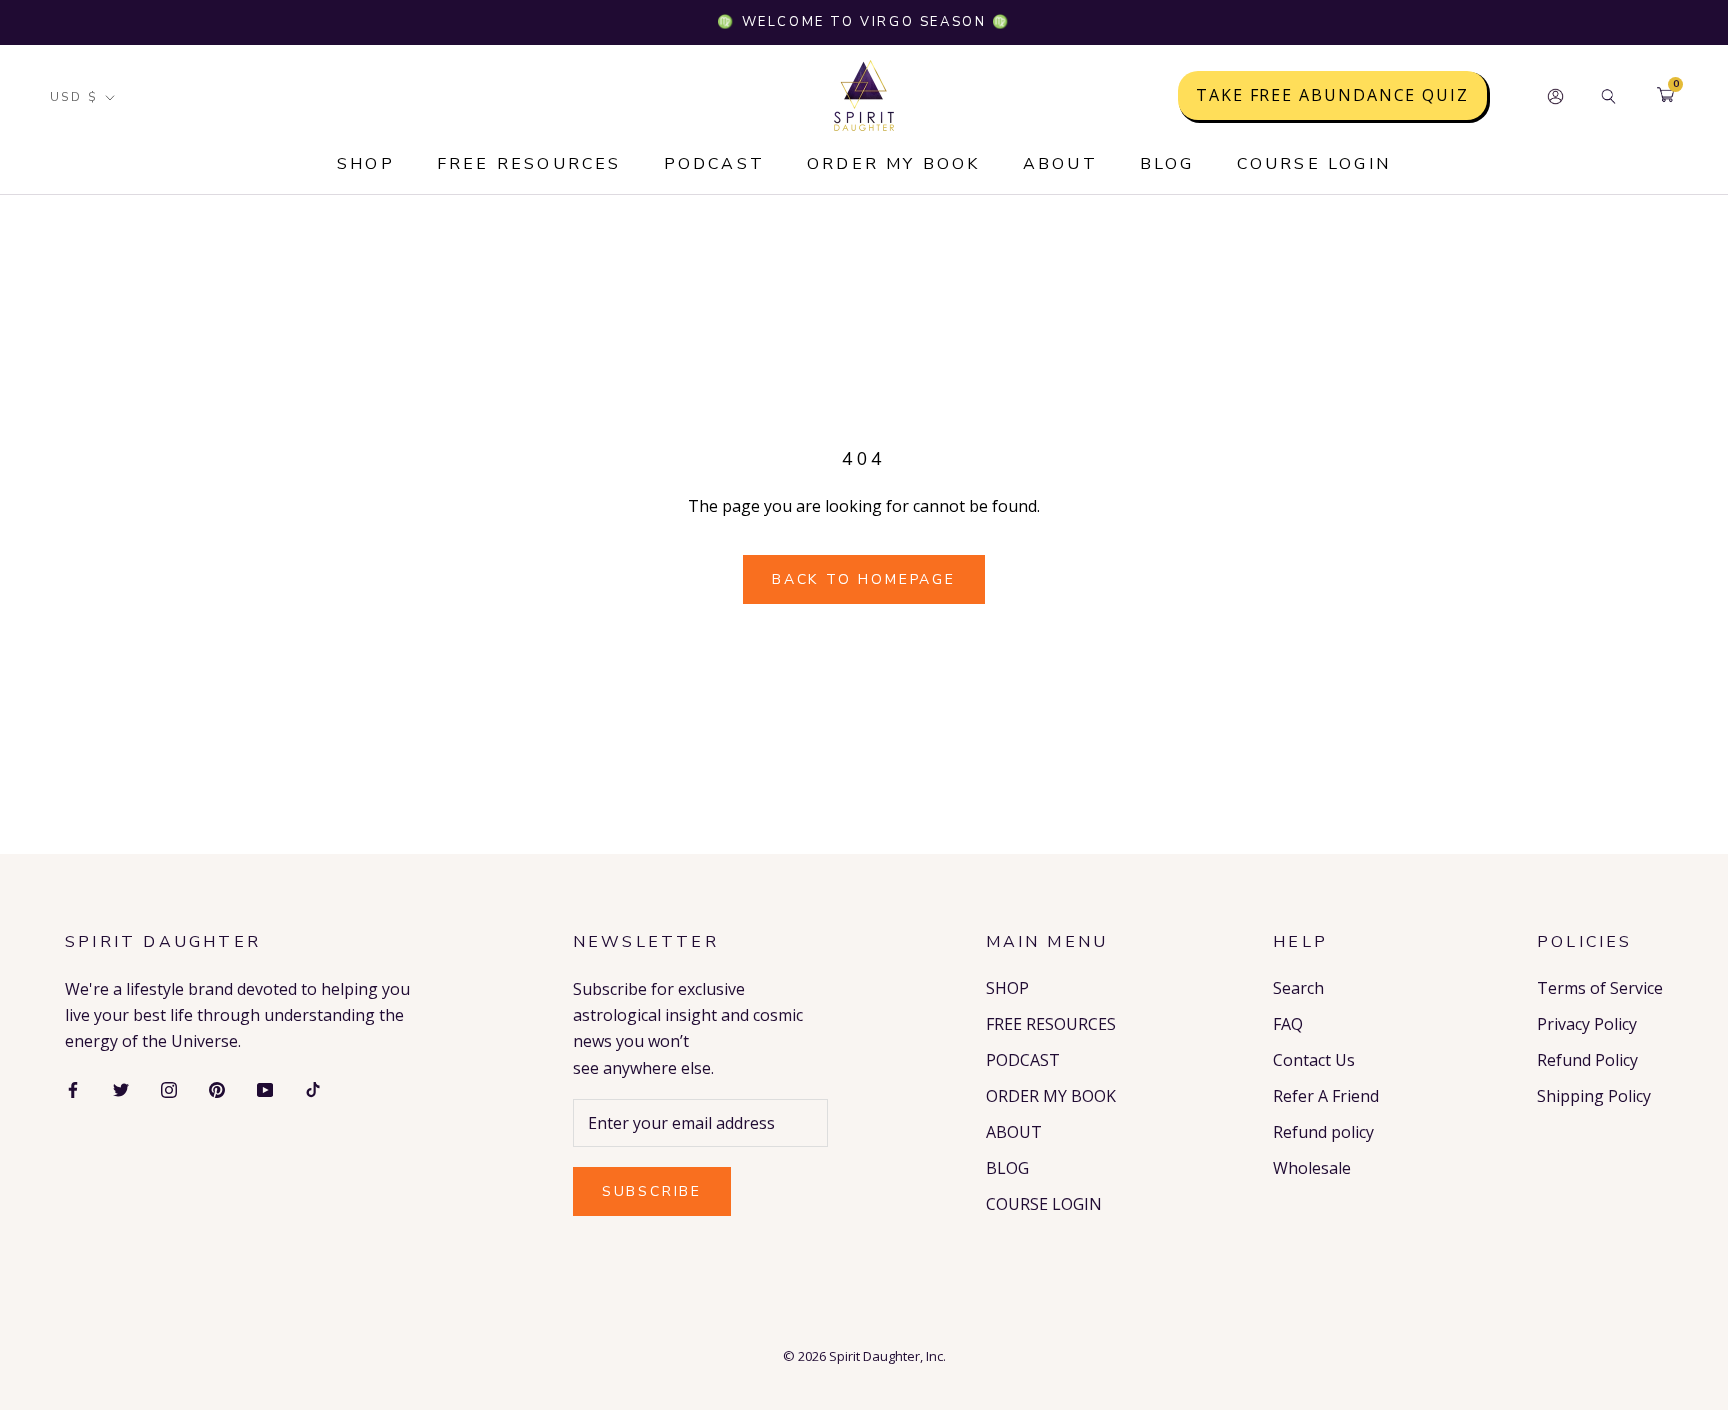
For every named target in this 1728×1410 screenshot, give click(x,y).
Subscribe (652, 1191)
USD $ (74, 97)
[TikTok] (313, 1088)
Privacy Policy (1587, 1024)
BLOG (1167, 164)
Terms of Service (1600, 988)
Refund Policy (1587, 1060)
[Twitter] (121, 1088)
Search (1298, 988)
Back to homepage (864, 579)
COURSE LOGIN (1314, 164)
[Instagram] (169, 1088)
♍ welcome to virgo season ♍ (863, 22)
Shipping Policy (1594, 1096)
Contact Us (1314, 1060)
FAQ (1288, 1024)
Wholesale (1312, 1168)
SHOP (366, 164)
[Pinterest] (217, 1088)
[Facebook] (73, 1088)
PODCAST (714, 164)
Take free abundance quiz (1332, 96)
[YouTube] (265, 1088)
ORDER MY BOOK (894, 164)
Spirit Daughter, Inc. (887, 1356)
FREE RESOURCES (529, 164)
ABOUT (1060, 164)
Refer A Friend (1326, 1096)
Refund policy (1323, 1132)
